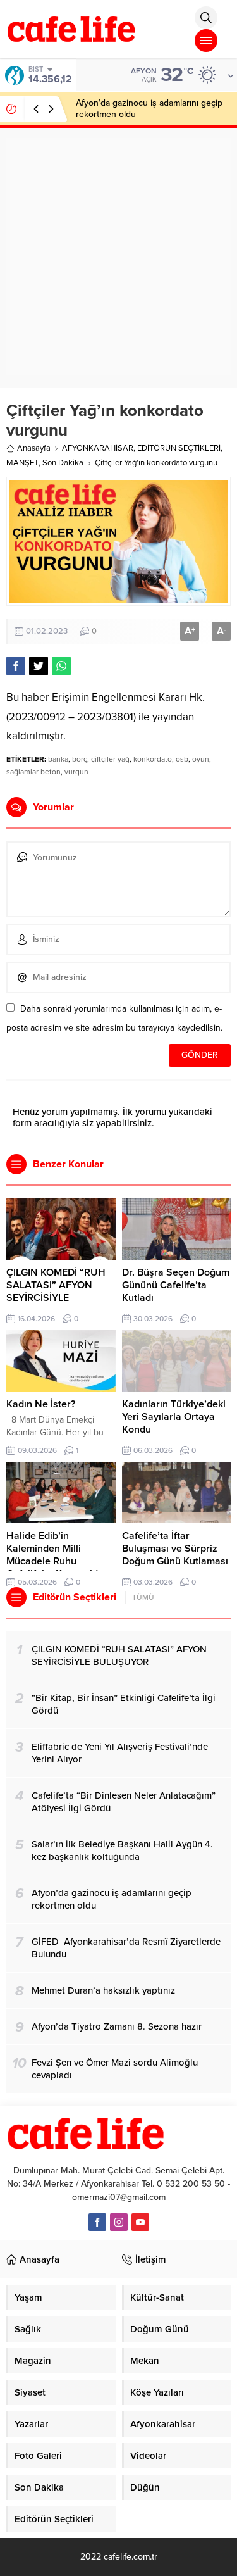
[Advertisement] (118, 257)
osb (182, 759)
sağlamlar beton (33, 772)
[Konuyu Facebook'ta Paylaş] (16, 666)
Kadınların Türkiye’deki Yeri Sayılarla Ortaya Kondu (174, 1417)
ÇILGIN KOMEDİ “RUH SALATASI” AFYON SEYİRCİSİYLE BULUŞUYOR (56, 1291)
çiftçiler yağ (110, 759)
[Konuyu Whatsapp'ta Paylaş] (61, 666)
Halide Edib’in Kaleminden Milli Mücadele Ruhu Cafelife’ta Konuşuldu (55, 1555)
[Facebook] (97, 2222)
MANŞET (22, 463)
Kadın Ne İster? (41, 1404)
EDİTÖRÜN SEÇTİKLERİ (179, 448)
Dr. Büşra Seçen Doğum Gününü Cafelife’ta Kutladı (176, 1285)
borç (80, 759)
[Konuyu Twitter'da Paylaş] (39, 666)
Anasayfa (34, 448)
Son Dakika (63, 463)
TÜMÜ (143, 1597)
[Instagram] (119, 2222)
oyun (201, 759)
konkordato (153, 759)
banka (58, 759)
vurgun (76, 772)
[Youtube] (140, 2222)
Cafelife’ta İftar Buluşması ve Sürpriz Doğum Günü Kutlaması (175, 1549)
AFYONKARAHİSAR (98, 448)
